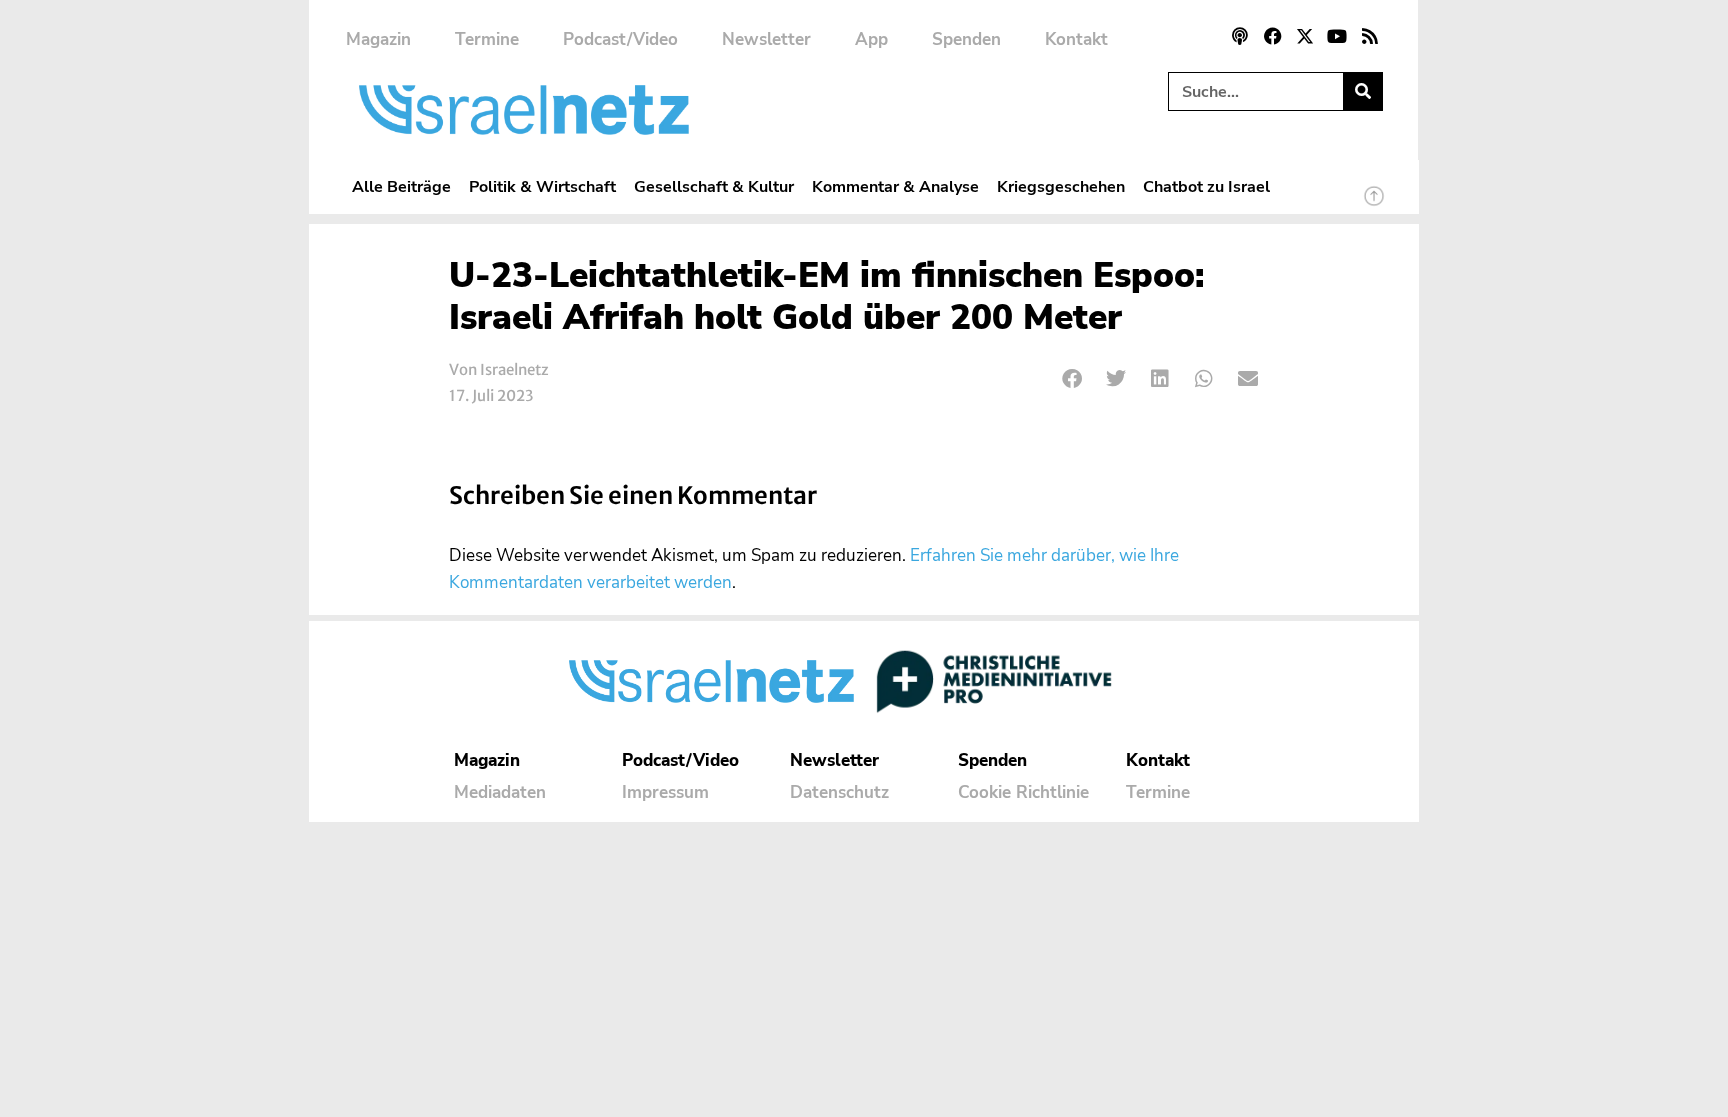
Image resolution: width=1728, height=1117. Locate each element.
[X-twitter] (1305, 36)
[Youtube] (1337, 36)
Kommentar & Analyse (895, 186)
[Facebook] (1272, 36)
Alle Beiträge (401, 186)
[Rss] (1370, 36)
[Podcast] (1240, 36)
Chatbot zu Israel (1206, 186)
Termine (487, 39)
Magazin (378, 39)
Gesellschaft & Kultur (714, 186)
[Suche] (1362, 91)
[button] (1072, 379)
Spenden (966, 39)
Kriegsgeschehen (1061, 186)
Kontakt (1076, 39)
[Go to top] (1374, 205)
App (871, 39)
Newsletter (766, 39)
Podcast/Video (620, 39)
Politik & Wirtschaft (542, 186)
